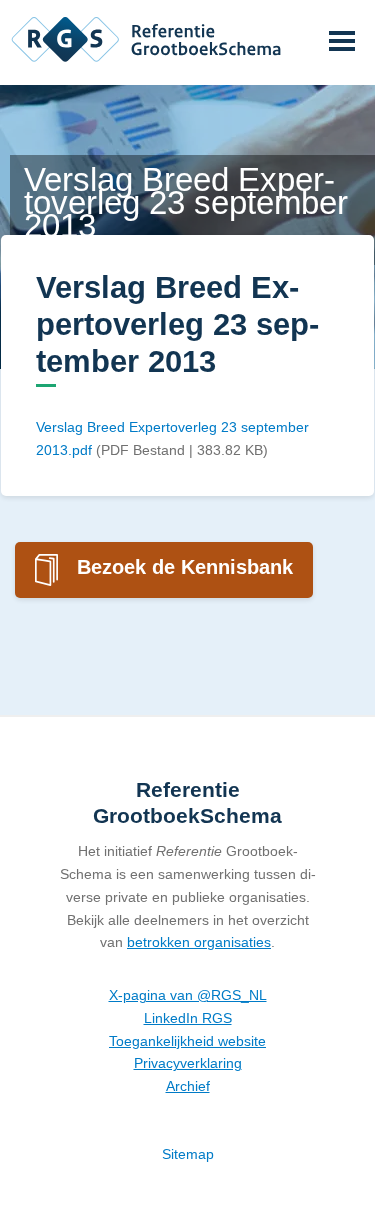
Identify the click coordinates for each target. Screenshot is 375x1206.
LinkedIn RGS (188, 1018)
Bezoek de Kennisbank (185, 567)
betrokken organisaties (199, 942)
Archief (188, 1086)
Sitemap (188, 1154)
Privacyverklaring (188, 1063)
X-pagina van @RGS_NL (188, 995)
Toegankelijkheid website (187, 1041)
